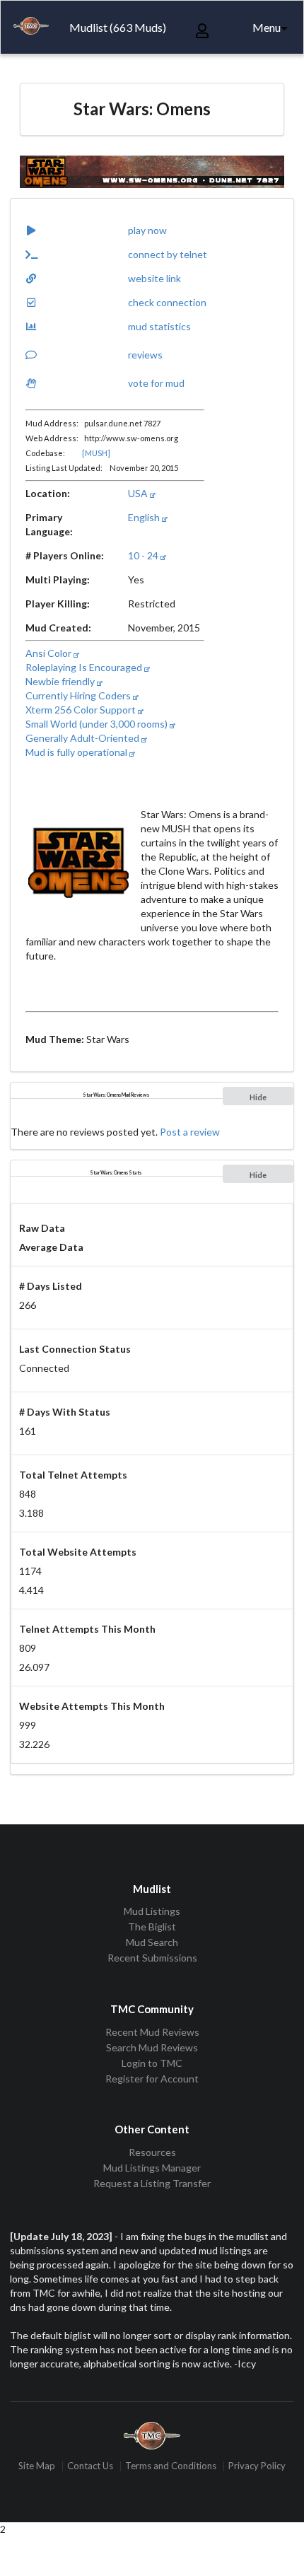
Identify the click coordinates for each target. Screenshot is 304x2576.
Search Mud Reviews (152, 2047)
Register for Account (152, 2079)
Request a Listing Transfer (152, 2183)
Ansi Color (49, 653)
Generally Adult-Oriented (83, 738)
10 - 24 (144, 555)
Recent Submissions (152, 1958)
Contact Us (90, 2466)
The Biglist (152, 1927)
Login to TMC (152, 2063)
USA (139, 493)
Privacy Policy (257, 2466)
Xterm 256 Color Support (82, 710)
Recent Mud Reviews (152, 2032)
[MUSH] (96, 453)
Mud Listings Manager (152, 2168)
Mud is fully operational (77, 752)
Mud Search (152, 1942)
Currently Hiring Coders (79, 695)
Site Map (37, 2466)
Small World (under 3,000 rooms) (98, 724)
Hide (258, 1097)
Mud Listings (152, 1911)
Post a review (190, 1132)
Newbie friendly (61, 681)
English (145, 517)
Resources (152, 2152)
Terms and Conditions (171, 2466)
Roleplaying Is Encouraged (85, 667)
